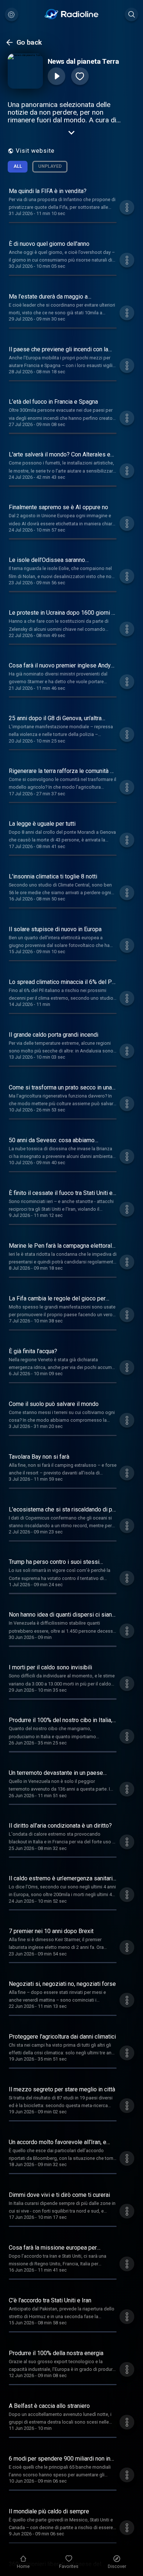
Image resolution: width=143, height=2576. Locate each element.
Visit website (35, 151)
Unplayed (50, 166)
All (18, 166)
